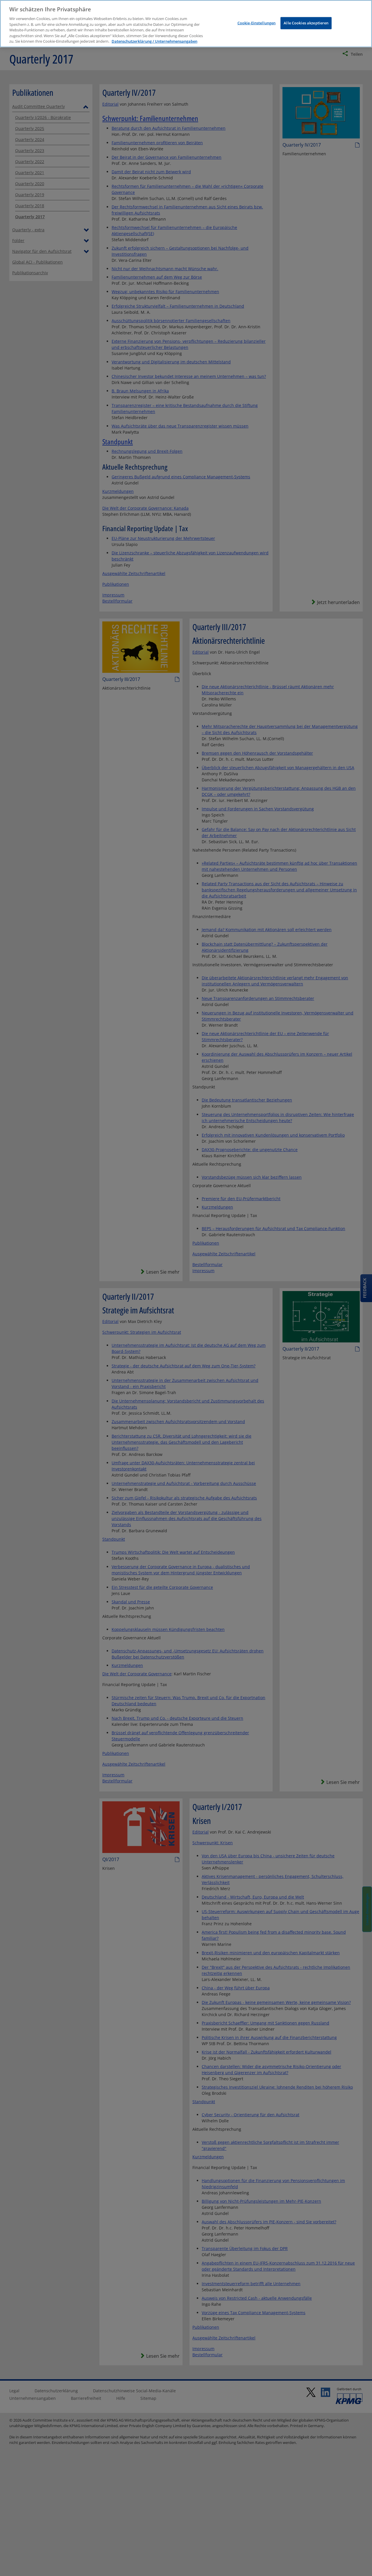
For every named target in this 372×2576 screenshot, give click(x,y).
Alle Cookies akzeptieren (306, 23)
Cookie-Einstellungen (257, 23)
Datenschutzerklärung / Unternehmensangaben (154, 41)
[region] (186, 24)
